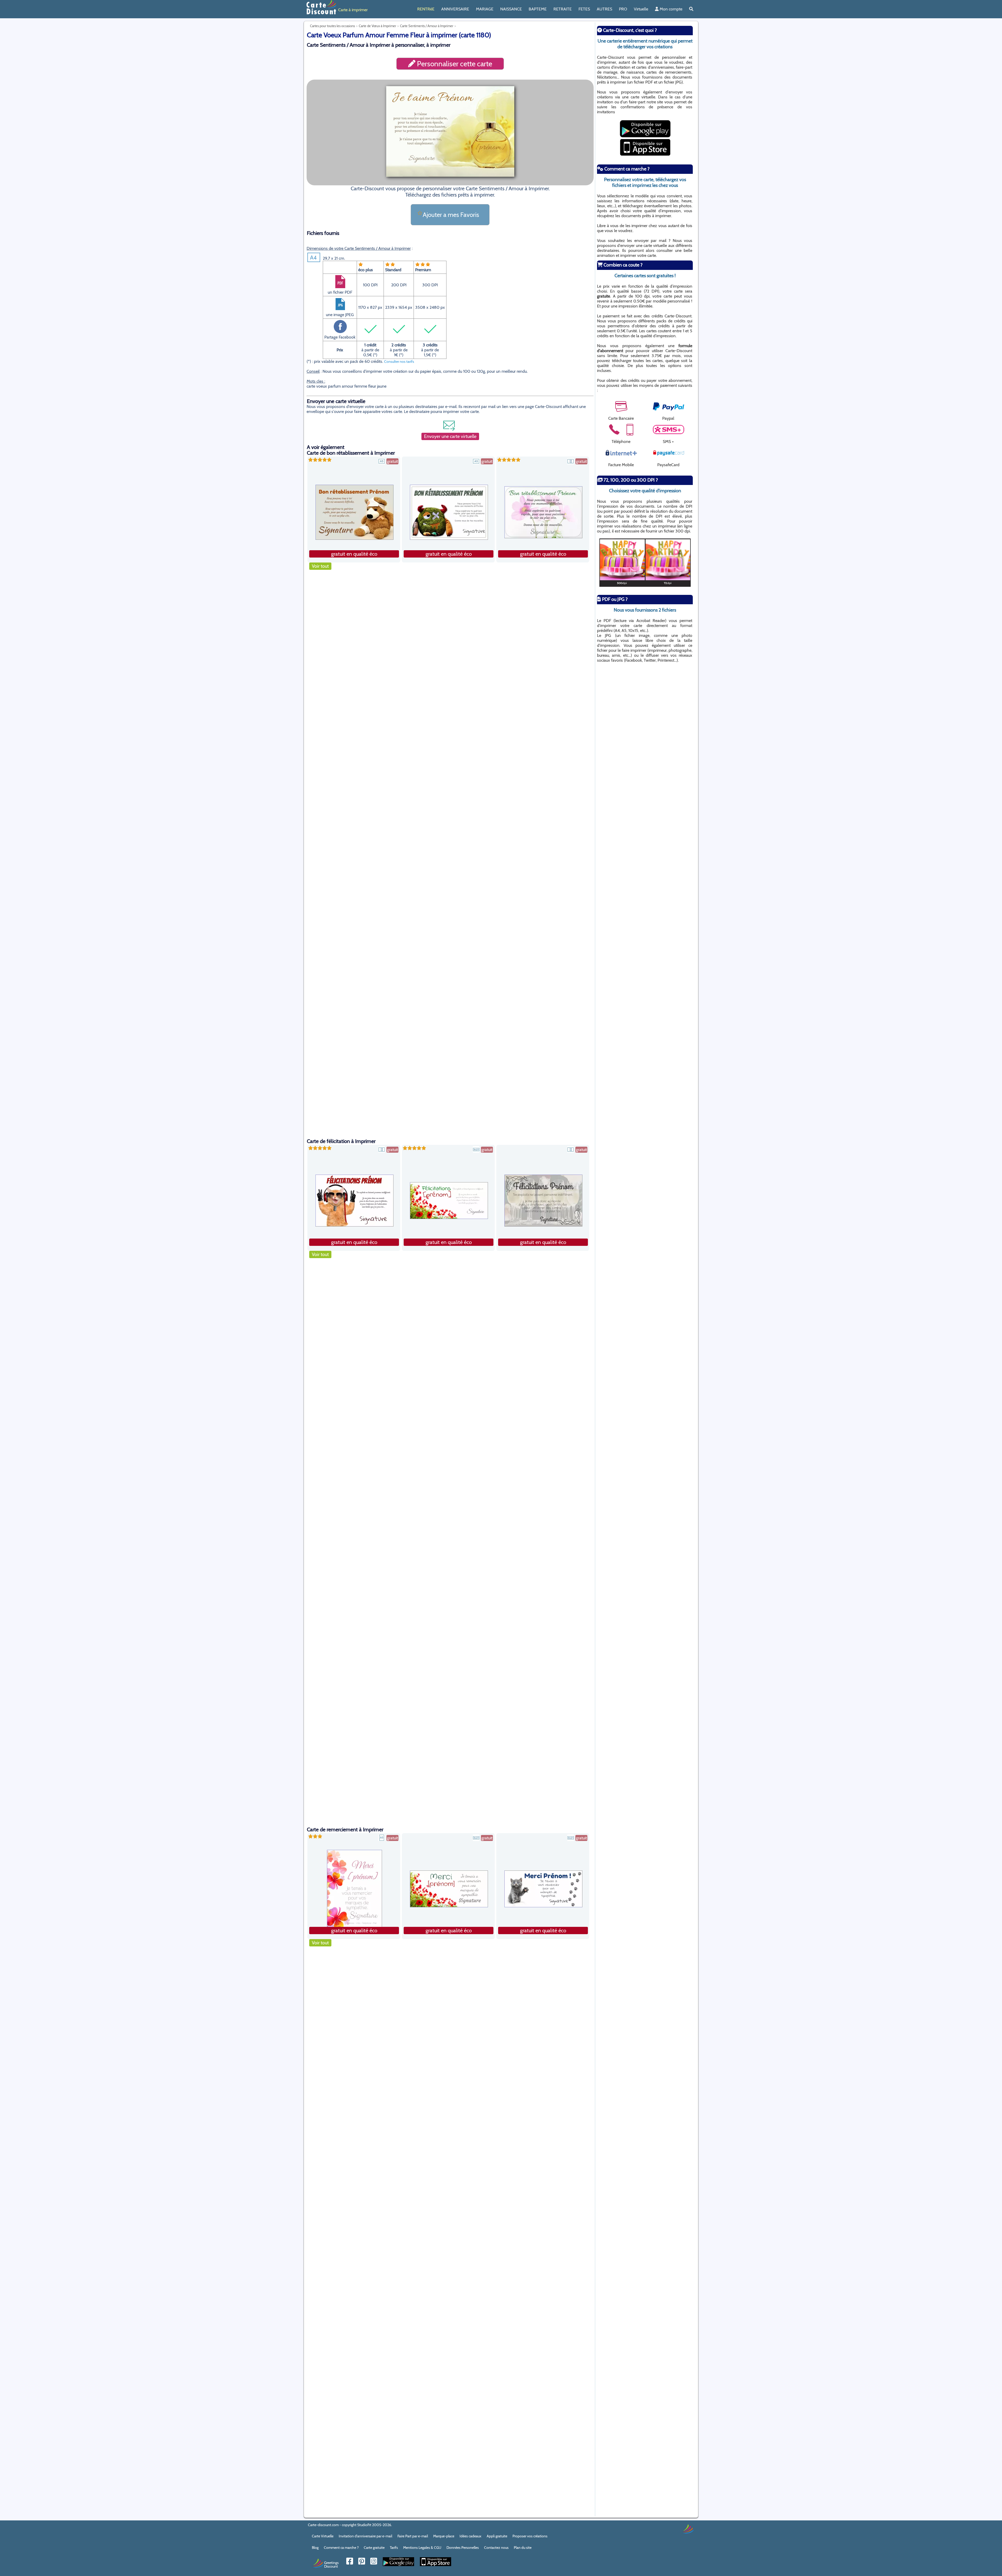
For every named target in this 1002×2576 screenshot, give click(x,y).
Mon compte (670, 9)
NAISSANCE (511, 9)
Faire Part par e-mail (413, 2536)
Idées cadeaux (470, 2536)
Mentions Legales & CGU (422, 2548)
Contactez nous (496, 2548)
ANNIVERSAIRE (455, 9)
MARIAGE (485, 9)
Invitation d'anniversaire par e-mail (365, 2536)
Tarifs (394, 2548)
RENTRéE (426, 9)
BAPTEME (538, 9)
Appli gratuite (497, 2536)
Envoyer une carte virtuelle (450, 436)
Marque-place (444, 2536)
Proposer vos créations (530, 2536)
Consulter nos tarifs (399, 362)
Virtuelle (641, 9)
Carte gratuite (374, 2548)
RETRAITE (563, 9)
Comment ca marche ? (341, 2548)
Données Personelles (463, 2548)
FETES (584, 9)
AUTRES (604, 9)
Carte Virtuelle (323, 2536)
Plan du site (523, 2548)
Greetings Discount (331, 2564)
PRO (623, 9)
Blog (315, 2548)
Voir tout (320, 566)
